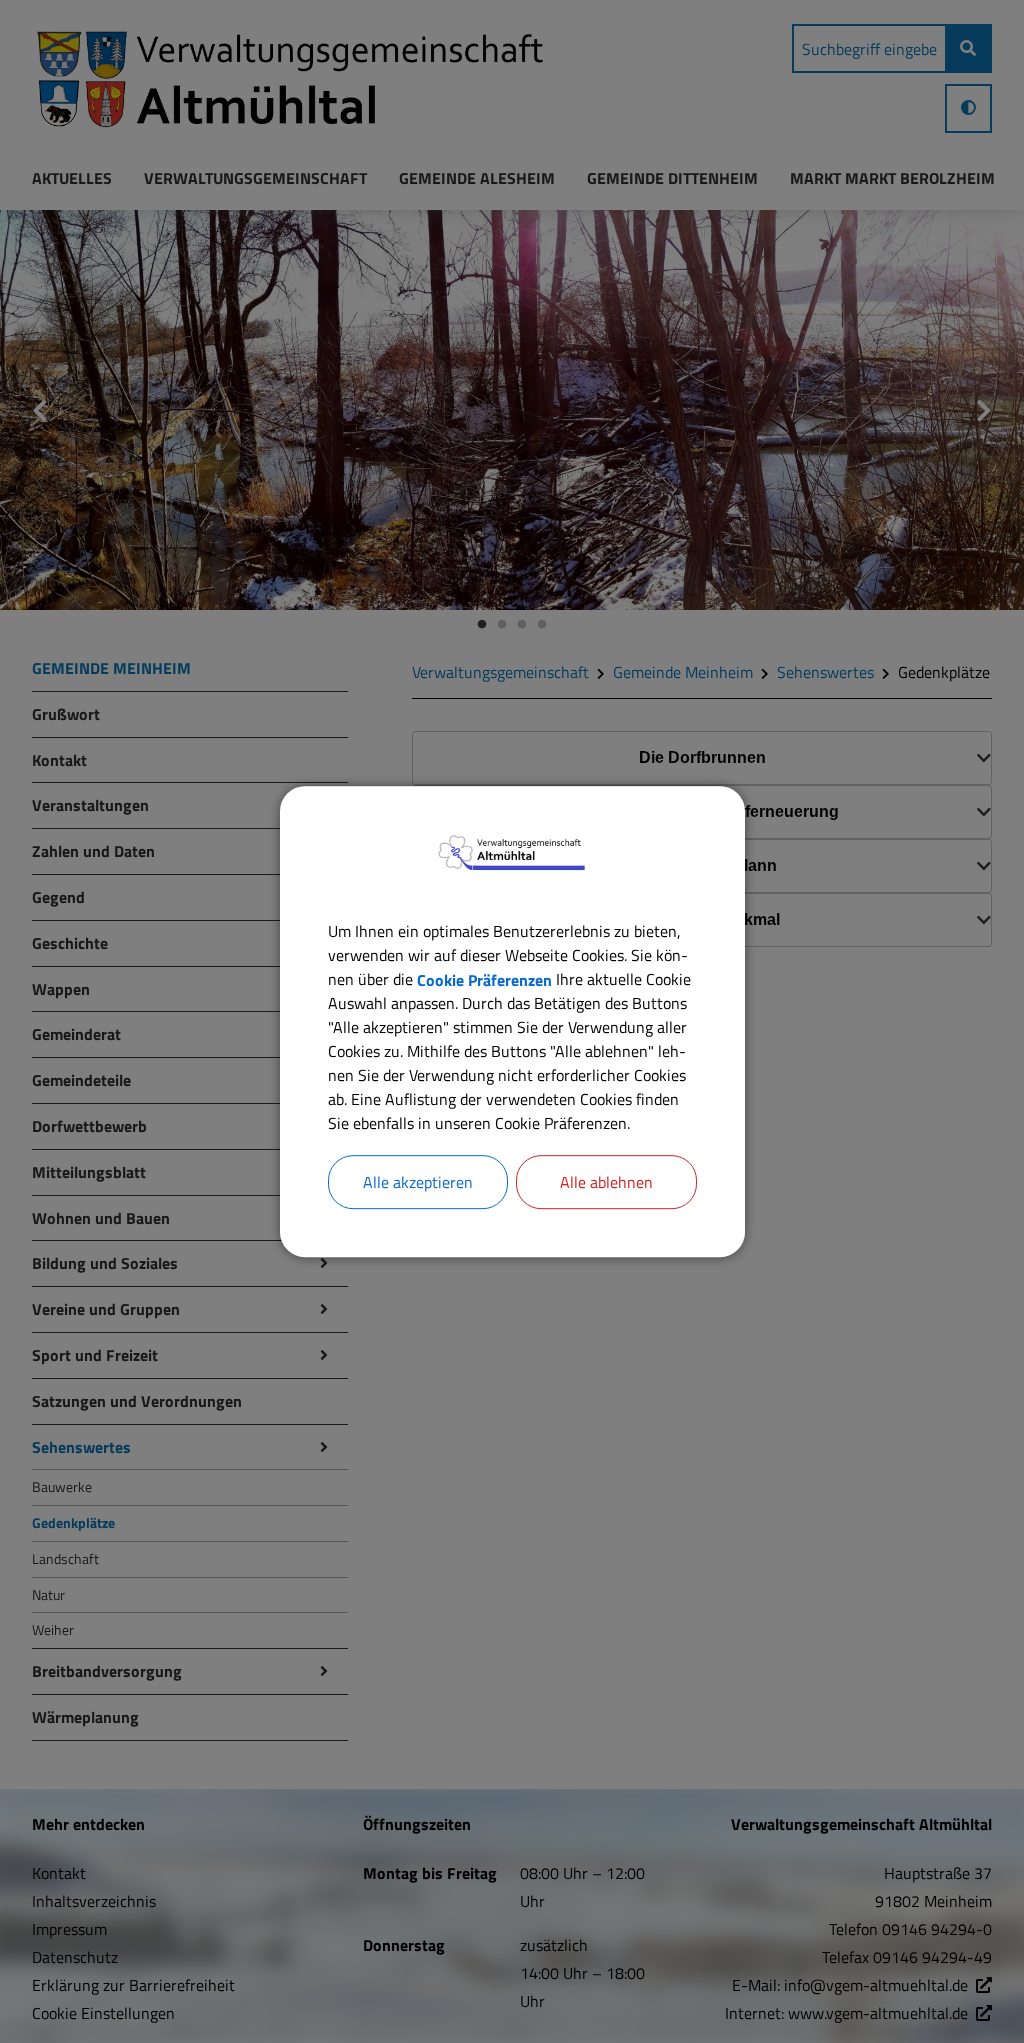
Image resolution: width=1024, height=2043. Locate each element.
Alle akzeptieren (418, 1182)
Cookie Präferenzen (484, 979)
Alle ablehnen (606, 1182)
